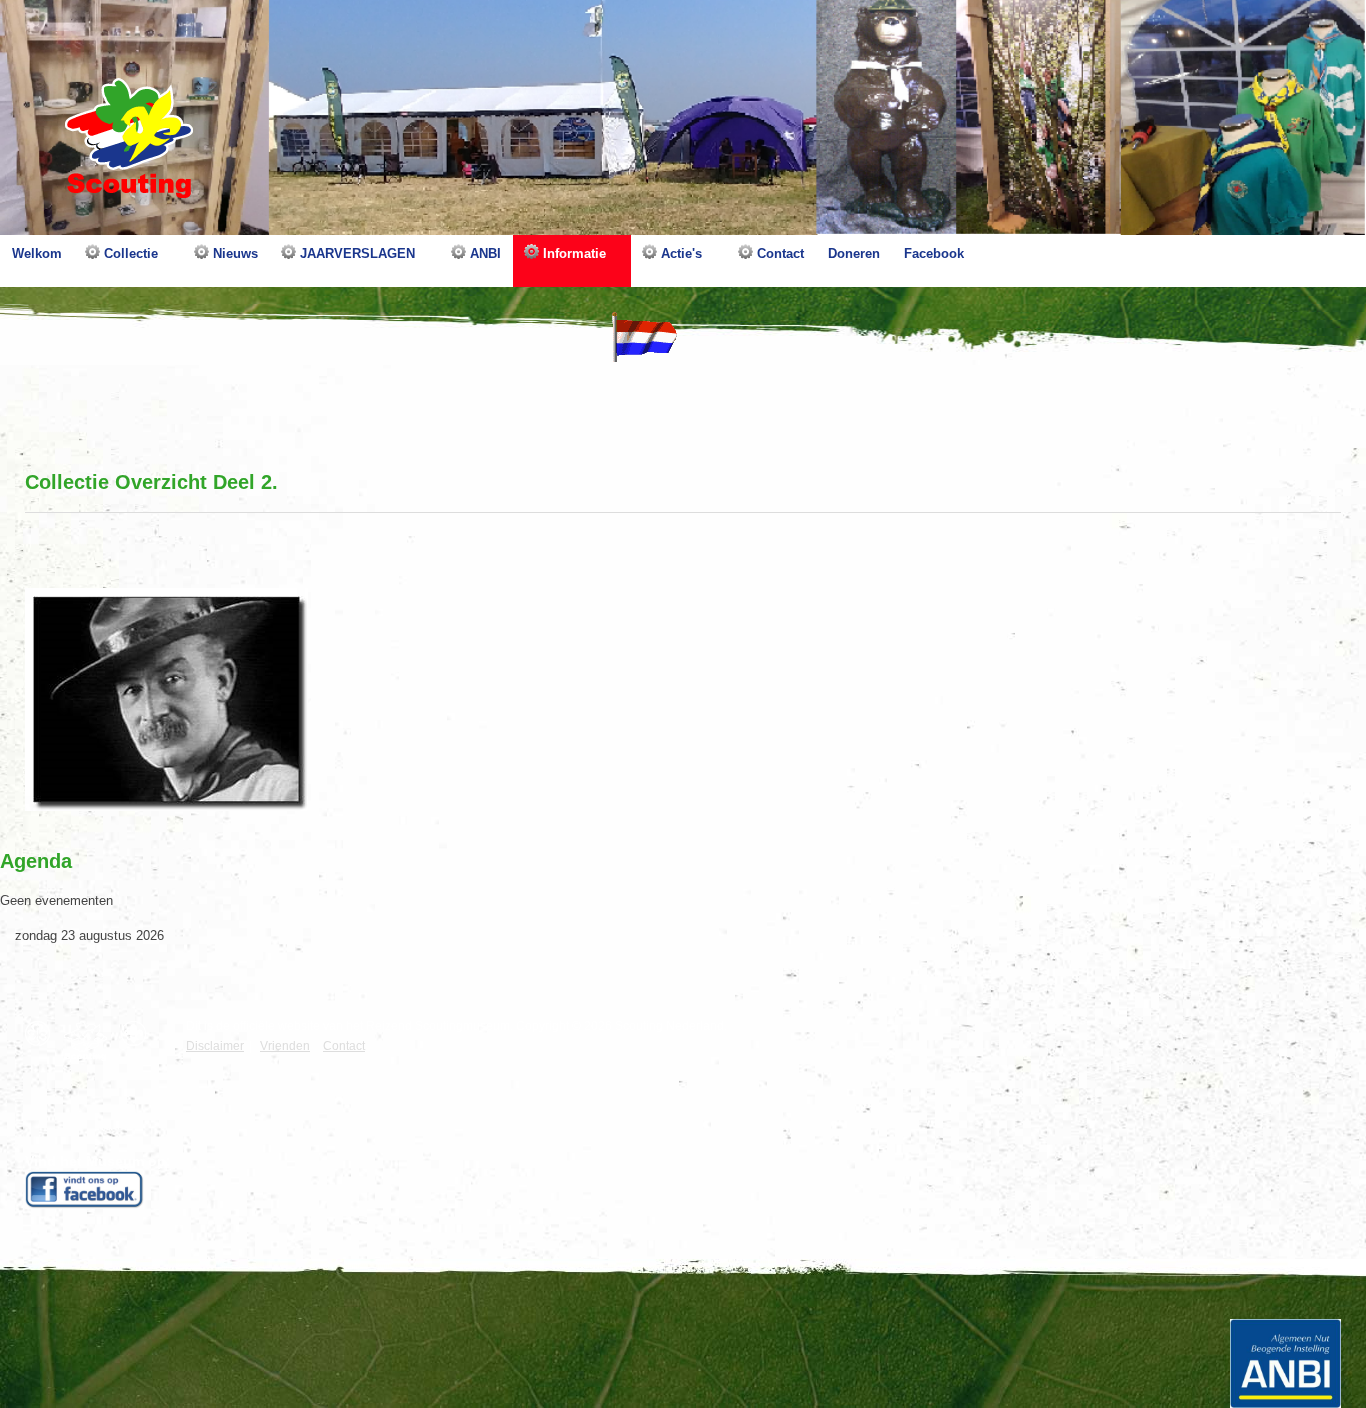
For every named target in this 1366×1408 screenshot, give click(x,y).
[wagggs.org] (42, 1033)
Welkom (37, 253)
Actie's (679, 253)
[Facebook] (84, 1188)
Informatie (572, 253)
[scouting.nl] (90, 1041)
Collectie (129, 253)
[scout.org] (138, 1033)
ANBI (483, 253)
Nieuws (233, 253)
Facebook (934, 253)
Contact (778, 253)
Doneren (854, 253)
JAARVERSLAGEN (355, 253)
